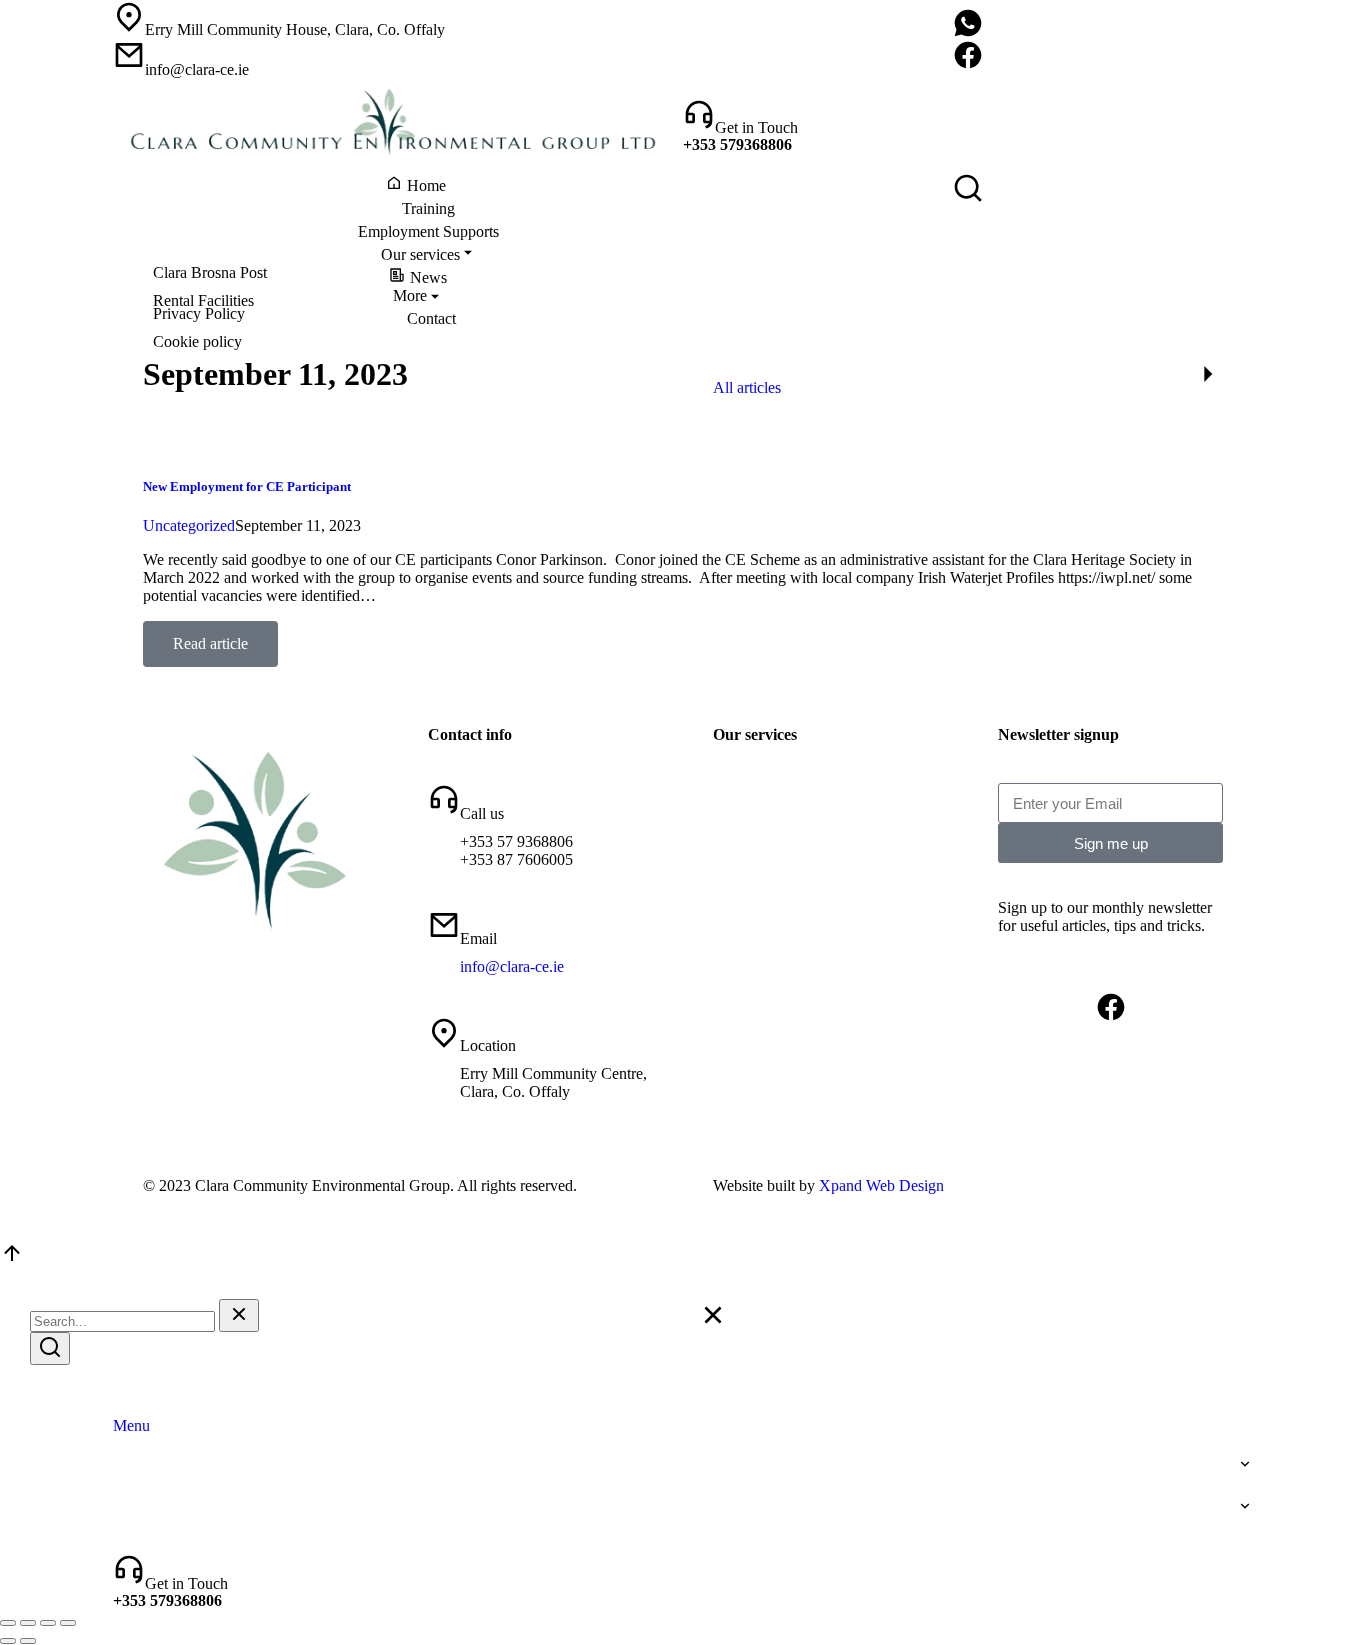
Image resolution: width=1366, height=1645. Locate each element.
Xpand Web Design (881, 1185)
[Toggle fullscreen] (48, 1623)
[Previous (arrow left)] (8, 1641)
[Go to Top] (12, 1259)
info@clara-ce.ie (512, 966)
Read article (210, 643)
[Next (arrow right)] (28, 1641)
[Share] (28, 1623)
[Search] (50, 1348)
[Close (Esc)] (8, 1623)
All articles (747, 387)
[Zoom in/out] (68, 1623)
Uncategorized (189, 525)
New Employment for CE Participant (247, 486)
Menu (131, 1425)
